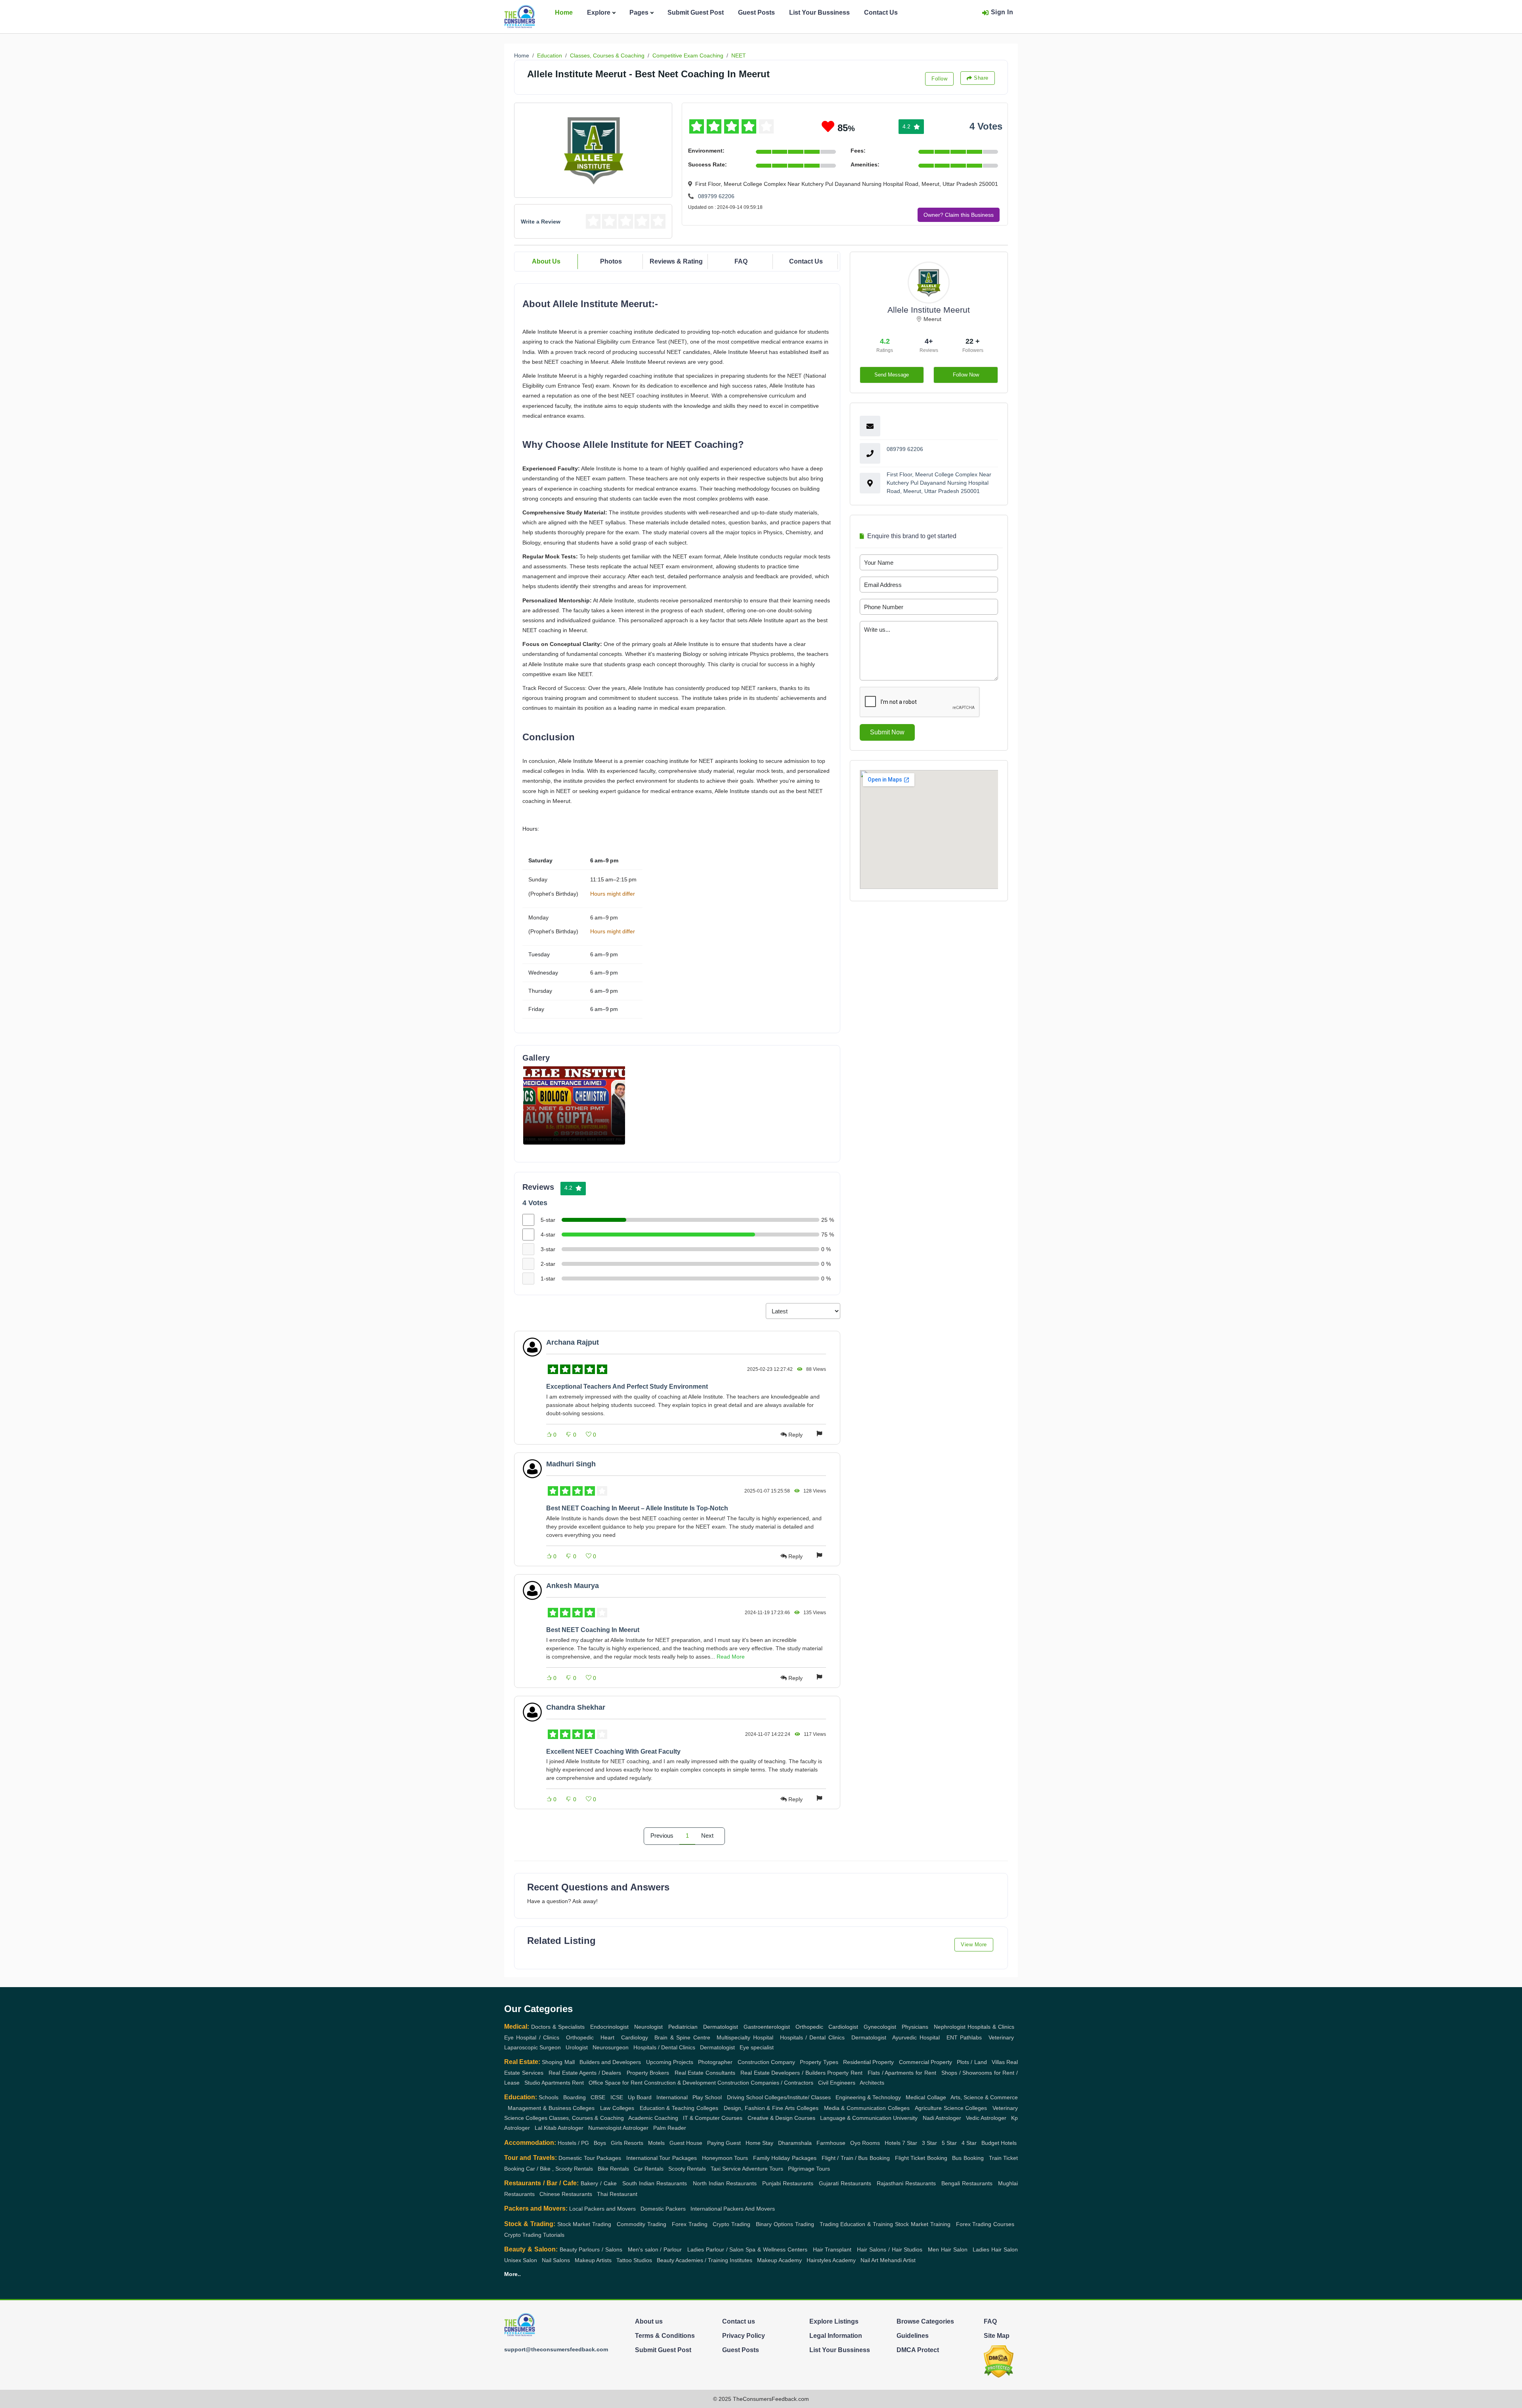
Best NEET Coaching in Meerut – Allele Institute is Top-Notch (637, 1508)
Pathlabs (971, 2037)
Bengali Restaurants (967, 2183)
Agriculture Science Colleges (951, 2108)
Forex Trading (690, 2224)
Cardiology (635, 2037)
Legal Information (836, 2336)
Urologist (577, 2047)
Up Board (640, 2097)
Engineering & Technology (868, 2097)
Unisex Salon (521, 2260)
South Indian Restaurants (655, 2183)
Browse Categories (925, 2321)
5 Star (949, 2143)
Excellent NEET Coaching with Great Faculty (613, 1752)
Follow (939, 79)
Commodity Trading (641, 2224)
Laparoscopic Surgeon (533, 2047)
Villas (998, 2062)
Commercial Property (925, 2062)
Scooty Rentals (687, 2169)
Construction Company (766, 2062)
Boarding (575, 2097)
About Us (546, 261)
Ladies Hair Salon (995, 2249)
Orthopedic (809, 2027)
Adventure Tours (763, 2169)
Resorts (634, 2143)
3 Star (929, 2143)
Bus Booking (968, 2158)
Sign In (1002, 12)
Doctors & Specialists (558, 2027)
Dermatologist (721, 2027)
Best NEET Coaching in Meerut (593, 1630)
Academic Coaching (653, 2118)
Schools (549, 2097)
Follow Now (966, 375)
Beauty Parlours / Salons (591, 2249)
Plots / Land (972, 2062)
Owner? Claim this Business (959, 215)
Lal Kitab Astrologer (559, 2128)
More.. (512, 2274)
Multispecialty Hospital (745, 2037)
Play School (707, 2097)
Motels (656, 2143)
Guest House (686, 2143)
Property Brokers (648, 2073)
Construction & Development (680, 2083)
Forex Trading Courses (985, 2224)
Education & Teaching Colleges (679, 2108)
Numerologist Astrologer (618, 2128)
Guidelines (913, 2336)
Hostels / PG (573, 2143)
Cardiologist (843, 2027)
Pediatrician (683, 2027)
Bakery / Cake (599, 2183)
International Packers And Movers (733, 2209)
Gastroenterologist (767, 2027)
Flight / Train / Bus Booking (856, 2158)
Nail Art (869, 2260)
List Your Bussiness (819, 12)
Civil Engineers (837, 2083)
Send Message (892, 375)
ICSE (617, 2097)
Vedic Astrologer (986, 2118)
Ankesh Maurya (573, 1586)
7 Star (910, 2143)
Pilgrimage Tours (809, 2169)
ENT (952, 2037)
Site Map (997, 2336)
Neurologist (648, 2027)
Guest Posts (756, 12)
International (672, 2097)
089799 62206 (716, 196)
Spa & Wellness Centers (776, 2249)
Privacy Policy (744, 2336)
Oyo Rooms (865, 2143)
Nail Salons (556, 2260)
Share (981, 78)
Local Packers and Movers (602, 2209)
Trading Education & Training (857, 2224)
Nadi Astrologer (942, 2118)
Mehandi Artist (898, 2260)
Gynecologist (880, 2027)
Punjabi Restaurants (788, 2183)
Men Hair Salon (948, 2249)
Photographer (715, 2062)
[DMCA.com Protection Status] (999, 2361)
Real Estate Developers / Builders (783, 2073)
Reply (795, 1435)
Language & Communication (856, 2118)
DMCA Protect (918, 2350)
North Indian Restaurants (725, 2183)
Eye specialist (757, 2047)
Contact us (739, 2321)
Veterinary (1001, 2037)
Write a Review (541, 222)
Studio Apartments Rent (554, 2083)
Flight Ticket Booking (921, 2158)
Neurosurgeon (611, 2047)
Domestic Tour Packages (590, 2158)
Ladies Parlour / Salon (716, 2249)
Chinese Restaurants (566, 2194)
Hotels (893, 2143)
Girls (617, 2143)
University (905, 2118)
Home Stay (759, 2143)
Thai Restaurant (617, 2194)
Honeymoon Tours (725, 2158)
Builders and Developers (610, 2062)
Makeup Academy (779, 2260)
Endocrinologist (609, 2027)
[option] (574, 1105)
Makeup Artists (593, 2260)
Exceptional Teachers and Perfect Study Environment (627, 1387)
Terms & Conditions (665, 2336)
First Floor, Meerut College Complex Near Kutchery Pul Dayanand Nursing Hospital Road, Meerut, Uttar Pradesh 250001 (939, 483)
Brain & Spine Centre (682, 2037)
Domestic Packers (663, 2209)
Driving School (745, 2097)
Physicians (915, 2027)
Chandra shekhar (576, 1707)
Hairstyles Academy (831, 2260)
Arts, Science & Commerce (984, 2097)
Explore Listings (834, 2321)
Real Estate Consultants (705, 2073)
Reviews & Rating (676, 261)
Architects (872, 2083)
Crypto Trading (731, 2224)
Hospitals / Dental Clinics (812, 2037)
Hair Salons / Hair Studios (890, 2249)
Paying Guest (724, 2143)
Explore (599, 12)
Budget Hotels (999, 2143)
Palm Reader (670, 2128)
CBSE (598, 2097)
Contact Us (881, 12)
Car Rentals (649, 2169)
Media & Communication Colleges (867, 2108)
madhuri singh (571, 1464)
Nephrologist (950, 2027)
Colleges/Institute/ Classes (798, 2097)
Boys (600, 2143)
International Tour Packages (662, 2158)
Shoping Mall (558, 2062)
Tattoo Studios (634, 2260)
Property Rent (845, 2073)
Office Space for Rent (616, 2083)
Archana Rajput (573, 1342)
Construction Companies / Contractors (765, 2083)
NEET (739, 55)
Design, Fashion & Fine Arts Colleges (771, 2108)
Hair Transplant (832, 2249)
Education (550, 55)
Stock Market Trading (584, 2224)
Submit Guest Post (696, 12)
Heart (607, 2037)
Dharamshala (795, 2143)
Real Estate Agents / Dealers (585, 2073)
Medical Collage (926, 2097)
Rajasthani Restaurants (906, 2183)
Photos (611, 261)
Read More (731, 1657)
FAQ (741, 261)
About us (649, 2321)
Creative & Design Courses (781, 2118)
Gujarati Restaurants (845, 2183)
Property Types (819, 2062)
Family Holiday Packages (785, 2158)
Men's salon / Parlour (655, 2249)
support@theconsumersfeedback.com (556, 2349)
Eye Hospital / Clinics (532, 2037)
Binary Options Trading (785, 2224)
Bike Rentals (613, 2169)
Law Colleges (617, 2108)
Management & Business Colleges (551, 2108)
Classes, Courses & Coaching (607, 55)
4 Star (969, 2143)
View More (974, 1945)
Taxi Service (726, 2169)
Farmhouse (831, 2143)
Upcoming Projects (670, 2062)
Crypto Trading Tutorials (534, 2235)
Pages (639, 12)
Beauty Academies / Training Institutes (705, 2260)
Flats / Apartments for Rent (902, 2073)
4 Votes (986, 126)
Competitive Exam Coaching (688, 55)
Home (564, 12)
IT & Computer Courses (713, 2118)
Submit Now (887, 732)
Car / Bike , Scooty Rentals (559, 2169)
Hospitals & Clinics (991, 2027)
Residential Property (868, 2062)
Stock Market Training (923, 2224)
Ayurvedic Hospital (916, 2037)
